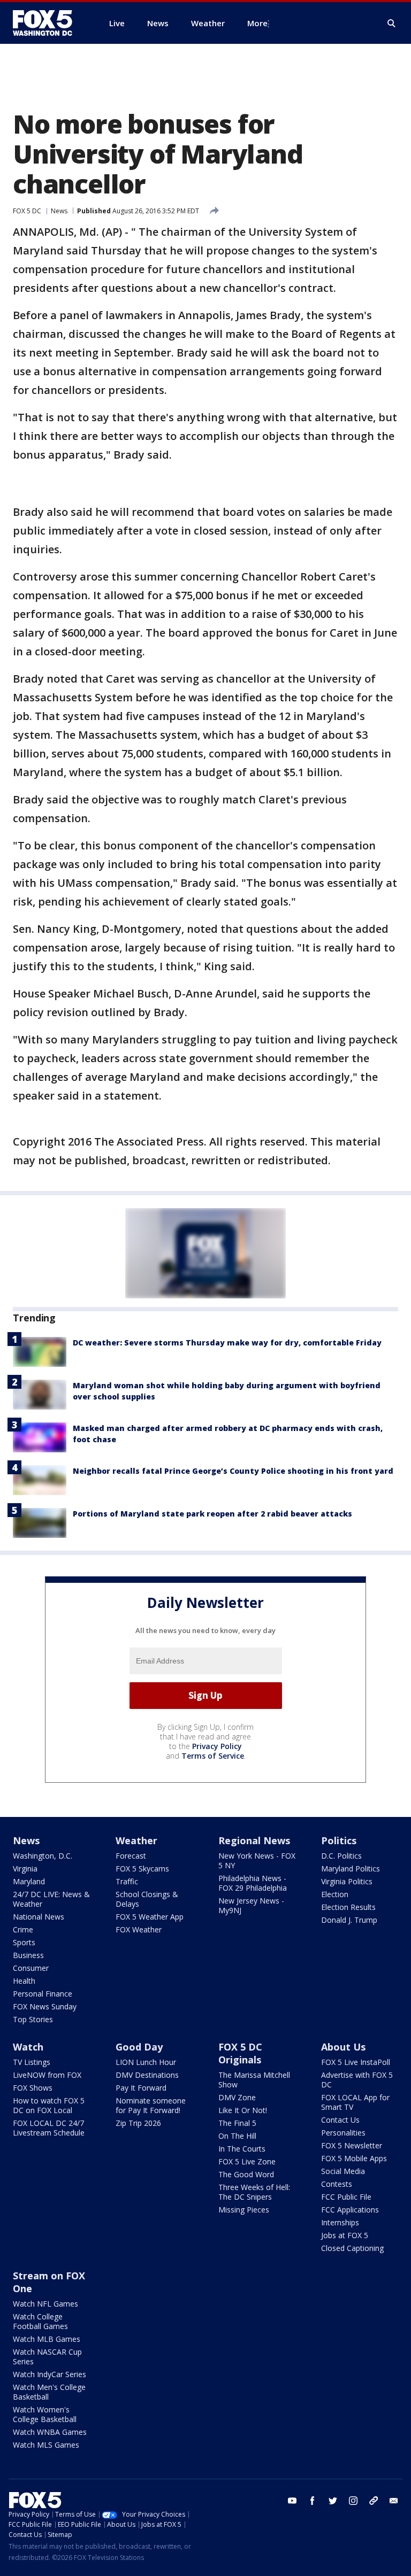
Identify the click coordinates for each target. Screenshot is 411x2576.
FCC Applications (350, 2210)
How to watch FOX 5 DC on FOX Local (49, 2105)
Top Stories (33, 2019)
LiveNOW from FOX (47, 2075)
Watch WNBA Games (50, 2432)
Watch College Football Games (40, 2321)
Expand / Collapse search (392, 24)
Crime (23, 1929)
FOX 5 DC (27, 211)
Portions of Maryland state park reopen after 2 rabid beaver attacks (212, 1514)
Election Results (348, 1907)
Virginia (25, 1869)
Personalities (343, 2133)
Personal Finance (43, 1994)
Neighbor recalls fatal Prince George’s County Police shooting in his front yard (233, 1471)
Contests (337, 2184)
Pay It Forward (141, 2088)
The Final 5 (237, 2123)
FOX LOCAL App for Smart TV (355, 2102)
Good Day (139, 2047)
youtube (292, 2501)
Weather (136, 1840)
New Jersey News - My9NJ (251, 1905)
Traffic (127, 1881)
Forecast (131, 1856)
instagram (353, 2501)
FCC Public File (346, 2197)
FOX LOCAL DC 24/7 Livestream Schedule (49, 2128)
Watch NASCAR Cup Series (47, 2357)
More (257, 23)
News (59, 211)
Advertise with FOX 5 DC (357, 2080)
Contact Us (340, 2120)
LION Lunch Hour (146, 2062)
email (394, 2501)
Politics (339, 1840)
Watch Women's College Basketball (45, 2414)
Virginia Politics (347, 1881)
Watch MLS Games (46, 2445)
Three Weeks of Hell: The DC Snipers (254, 2192)
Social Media (343, 2171)
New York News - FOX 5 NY (257, 1861)
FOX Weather (139, 1929)
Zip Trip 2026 (138, 2123)
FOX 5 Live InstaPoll (356, 2062)
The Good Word (246, 2174)
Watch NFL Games (45, 2304)
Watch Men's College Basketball (49, 2392)
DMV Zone (237, 2097)
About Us (343, 2047)
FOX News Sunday (45, 2006)
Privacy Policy (217, 1746)
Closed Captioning (352, 2248)
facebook (313, 2501)
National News (39, 1917)
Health (24, 1981)
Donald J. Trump (349, 1920)
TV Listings (32, 2062)
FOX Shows (33, 2088)
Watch (28, 2047)
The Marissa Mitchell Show (254, 2080)
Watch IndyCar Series (50, 2374)
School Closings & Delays (147, 1899)
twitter (333, 2501)
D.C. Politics (341, 1856)
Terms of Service (213, 1756)
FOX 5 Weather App (150, 1917)
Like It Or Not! (243, 2110)
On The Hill (237, 2136)
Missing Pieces (244, 2210)
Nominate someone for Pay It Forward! (151, 2105)
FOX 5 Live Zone (247, 2161)
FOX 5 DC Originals (240, 2053)
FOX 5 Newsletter (352, 2145)
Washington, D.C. (43, 1856)
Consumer (31, 1968)
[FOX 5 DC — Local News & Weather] (48, 23)
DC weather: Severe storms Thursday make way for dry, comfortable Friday (227, 1343)
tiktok (374, 2501)
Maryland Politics (351, 1869)
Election (335, 1894)
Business (28, 1955)
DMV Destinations (147, 2075)
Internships (340, 2222)
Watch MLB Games (47, 2339)
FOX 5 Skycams (142, 1869)
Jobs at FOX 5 (345, 2235)
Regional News (254, 1840)
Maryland (29, 1881)
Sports (24, 1942)
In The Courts (242, 2149)
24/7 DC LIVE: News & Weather (51, 1899)
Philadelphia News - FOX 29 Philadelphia (253, 1883)
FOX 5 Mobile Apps (354, 2158)
